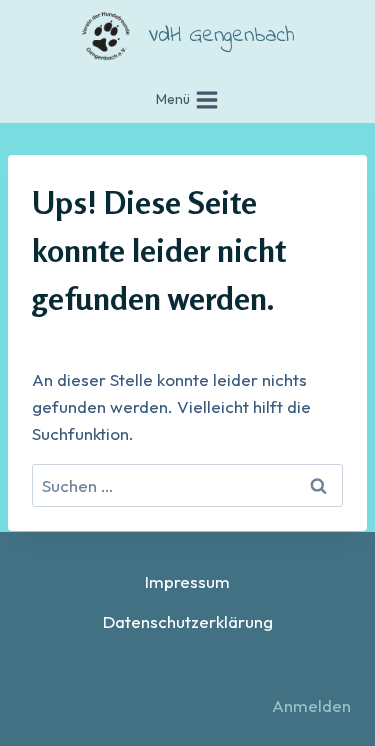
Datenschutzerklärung (188, 621)
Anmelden (311, 705)
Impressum (187, 581)
